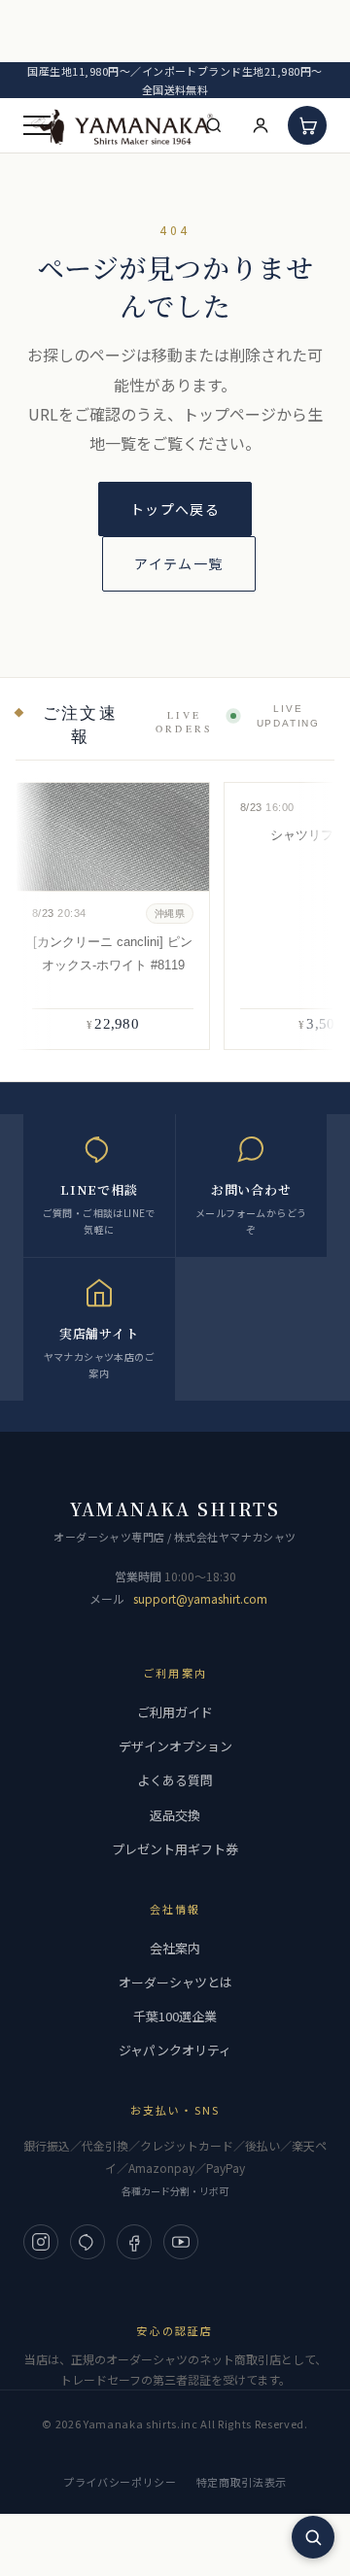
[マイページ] (261, 125)
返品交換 (175, 1815)
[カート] (307, 125)
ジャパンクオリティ (175, 2050)
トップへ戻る (175, 509)
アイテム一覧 (178, 563)
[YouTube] (181, 2242)
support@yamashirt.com (200, 1598)
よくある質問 (175, 1780)
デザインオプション (175, 1746)
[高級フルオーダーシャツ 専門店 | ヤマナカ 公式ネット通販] (122, 126)
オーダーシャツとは (175, 1982)
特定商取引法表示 (242, 2482)
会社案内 (175, 1948)
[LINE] (87, 2242)
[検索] (214, 125)
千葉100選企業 (175, 2016)
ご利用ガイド (175, 1712)
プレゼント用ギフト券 (175, 1849)
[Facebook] (134, 2242)
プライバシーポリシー (120, 2482)
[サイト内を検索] (313, 2537)
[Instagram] (41, 2242)
